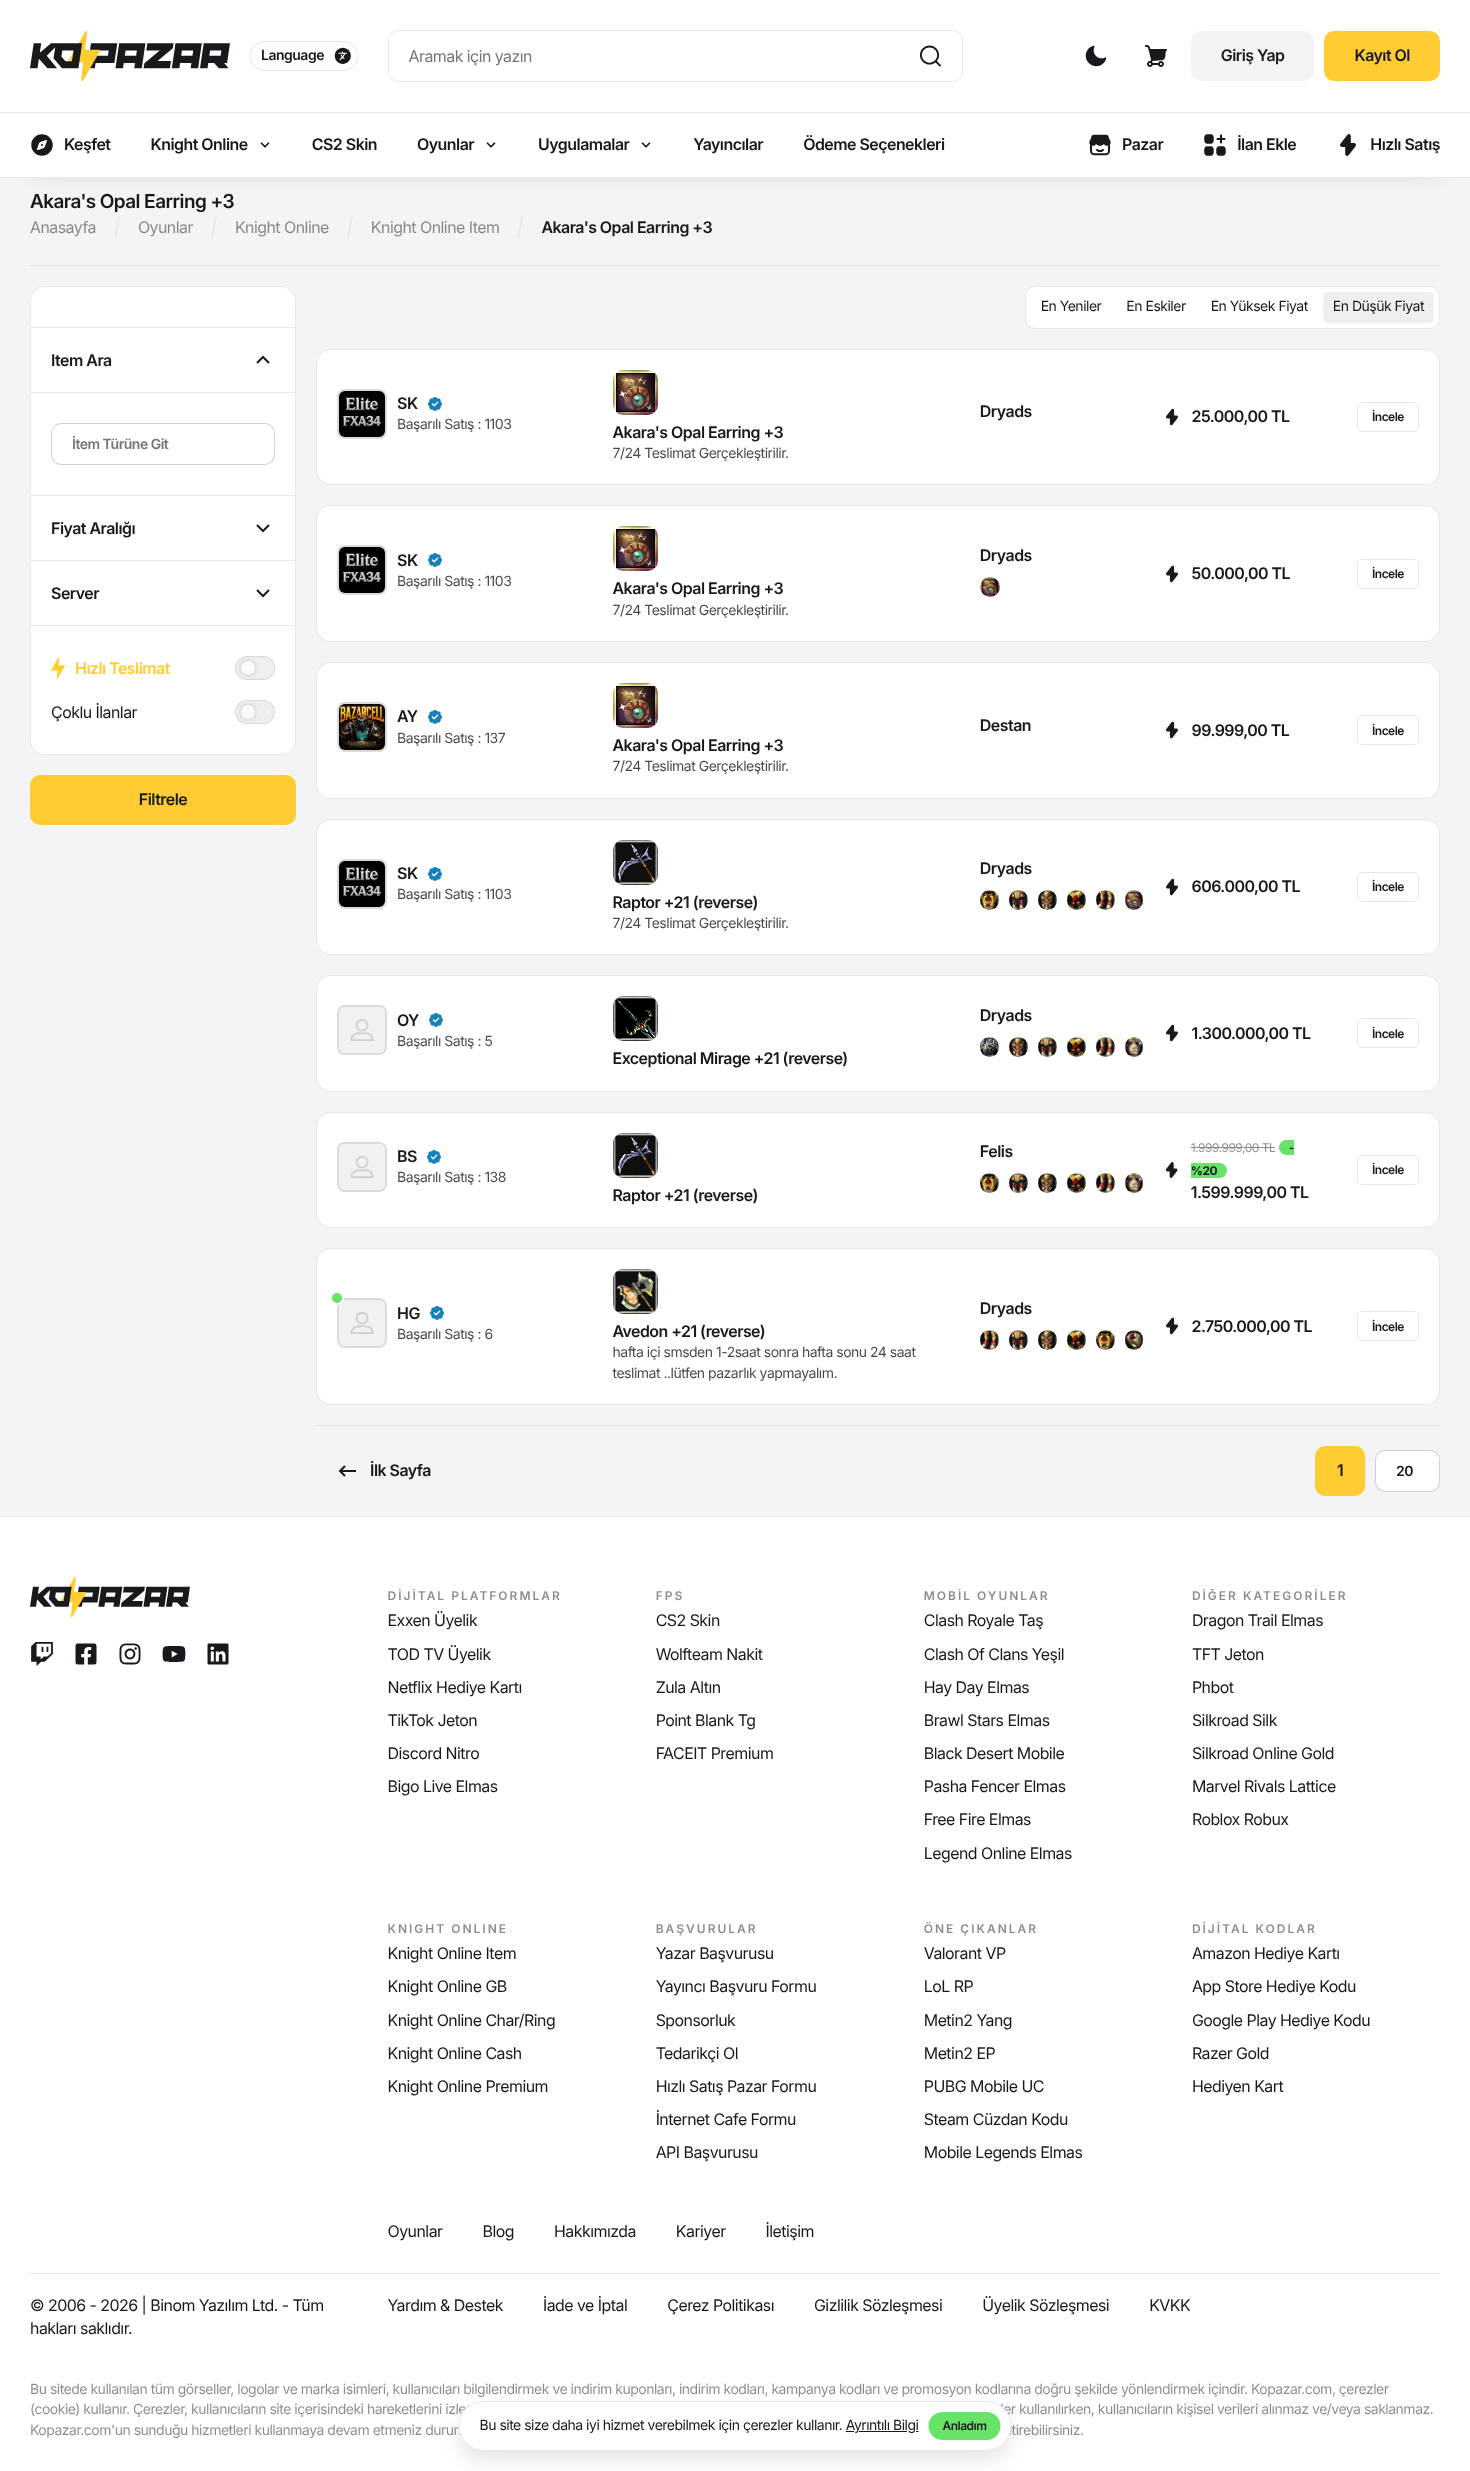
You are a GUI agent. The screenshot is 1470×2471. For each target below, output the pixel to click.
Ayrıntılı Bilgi (882, 2425)
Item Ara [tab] (81, 360)
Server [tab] (75, 593)
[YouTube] (174, 1654)
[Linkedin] (218, 1654)
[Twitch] (42, 1654)
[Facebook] (86, 1654)
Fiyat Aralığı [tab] (93, 528)
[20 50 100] (1407, 1471)
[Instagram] (130, 1654)
